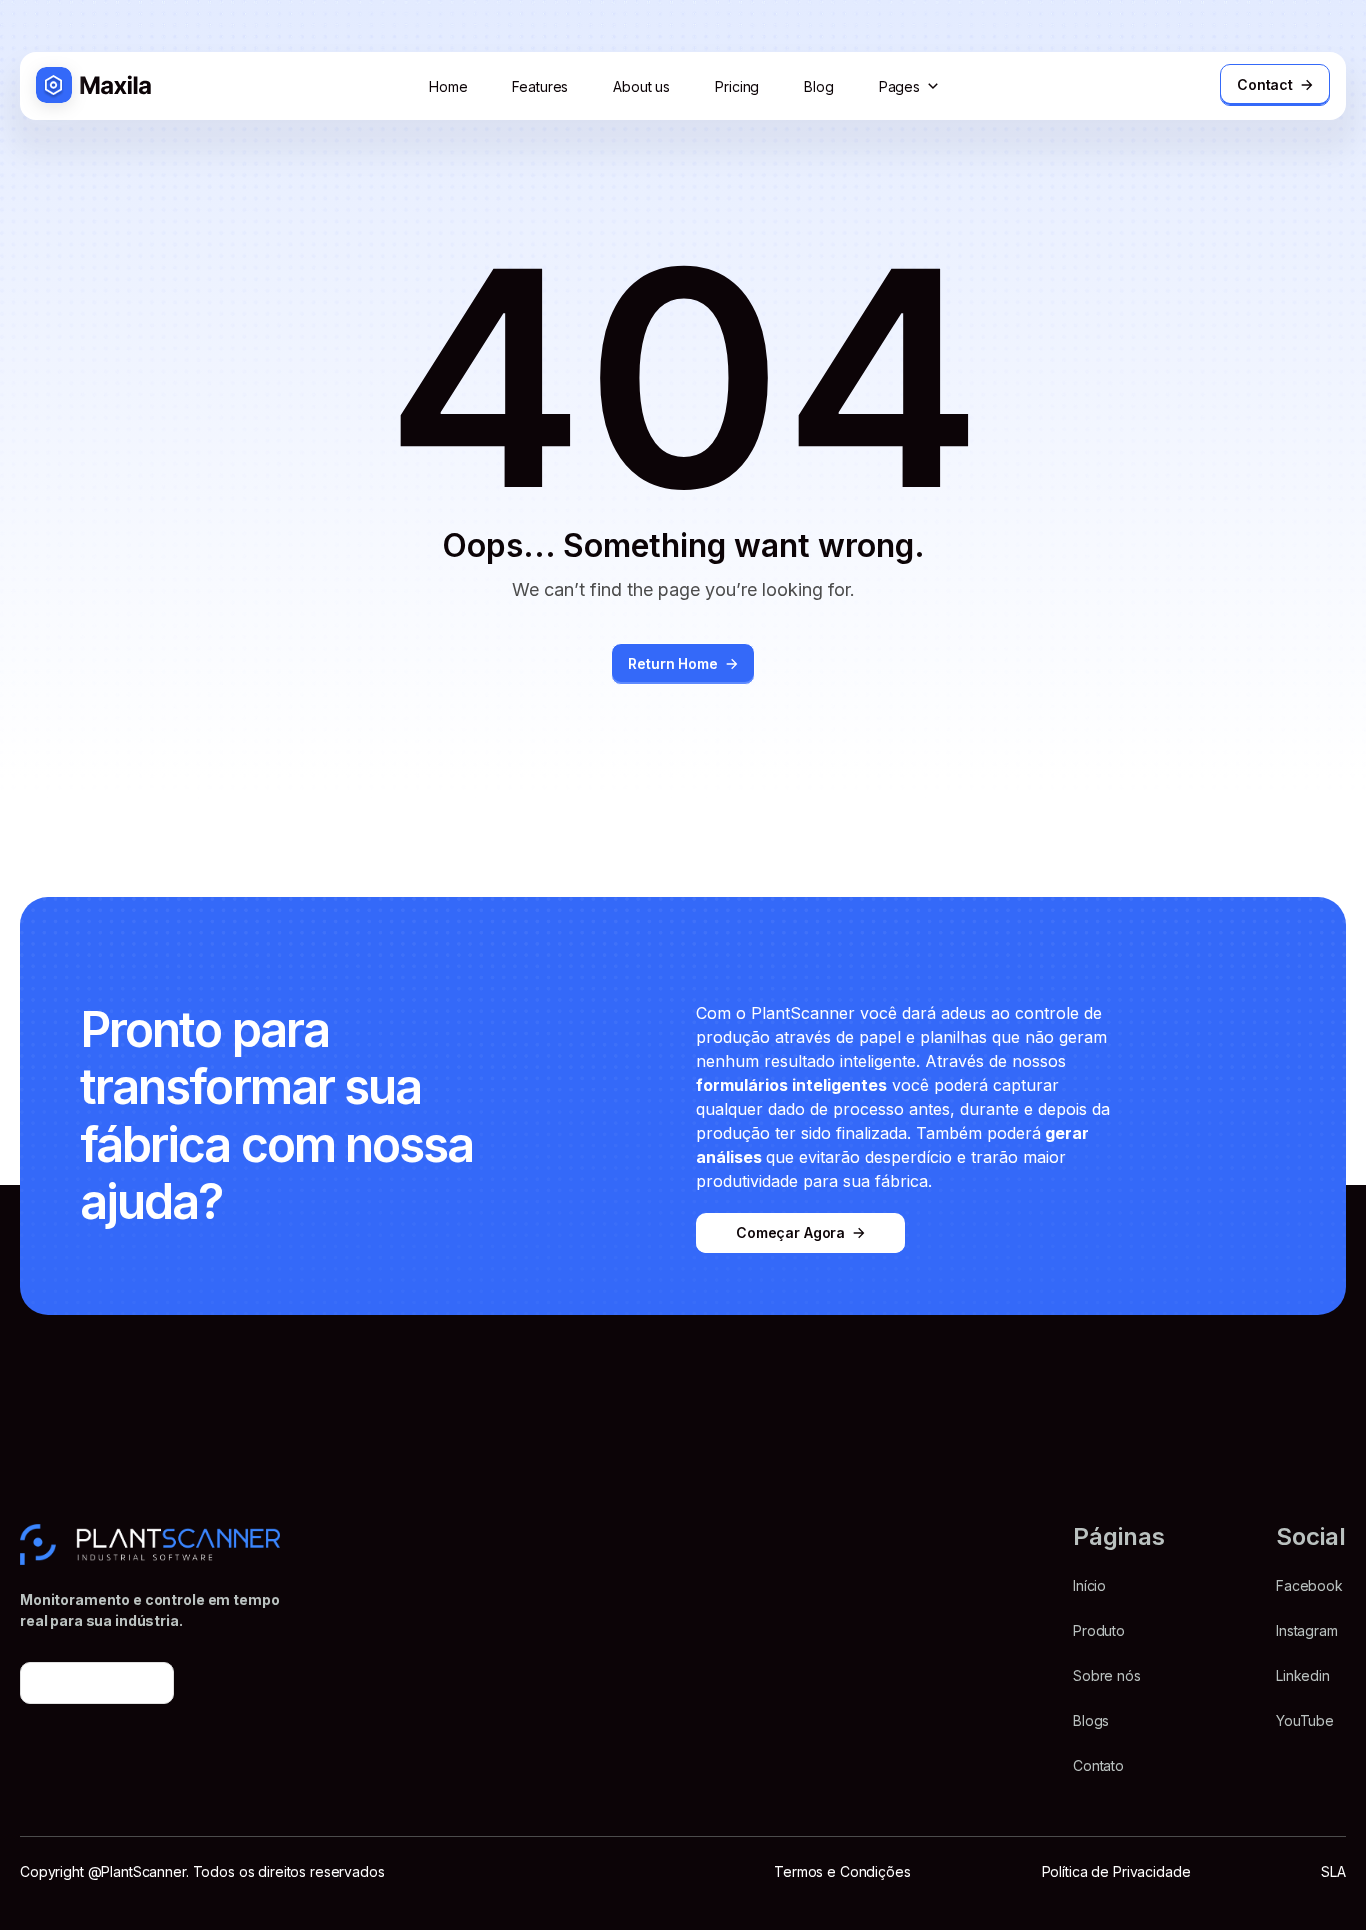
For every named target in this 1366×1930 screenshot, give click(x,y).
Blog (818, 86)
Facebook (1309, 1585)
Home (448, 86)
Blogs (1091, 1720)
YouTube (1305, 1720)
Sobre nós (1107, 1675)
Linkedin (1303, 1675)
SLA (1333, 1871)
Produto (1099, 1630)
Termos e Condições (842, 1871)
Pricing (737, 86)
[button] (910, 86)
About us (641, 86)
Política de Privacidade (1116, 1871)
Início (1089, 1585)
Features (540, 86)
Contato (1098, 1765)
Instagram (1307, 1630)
